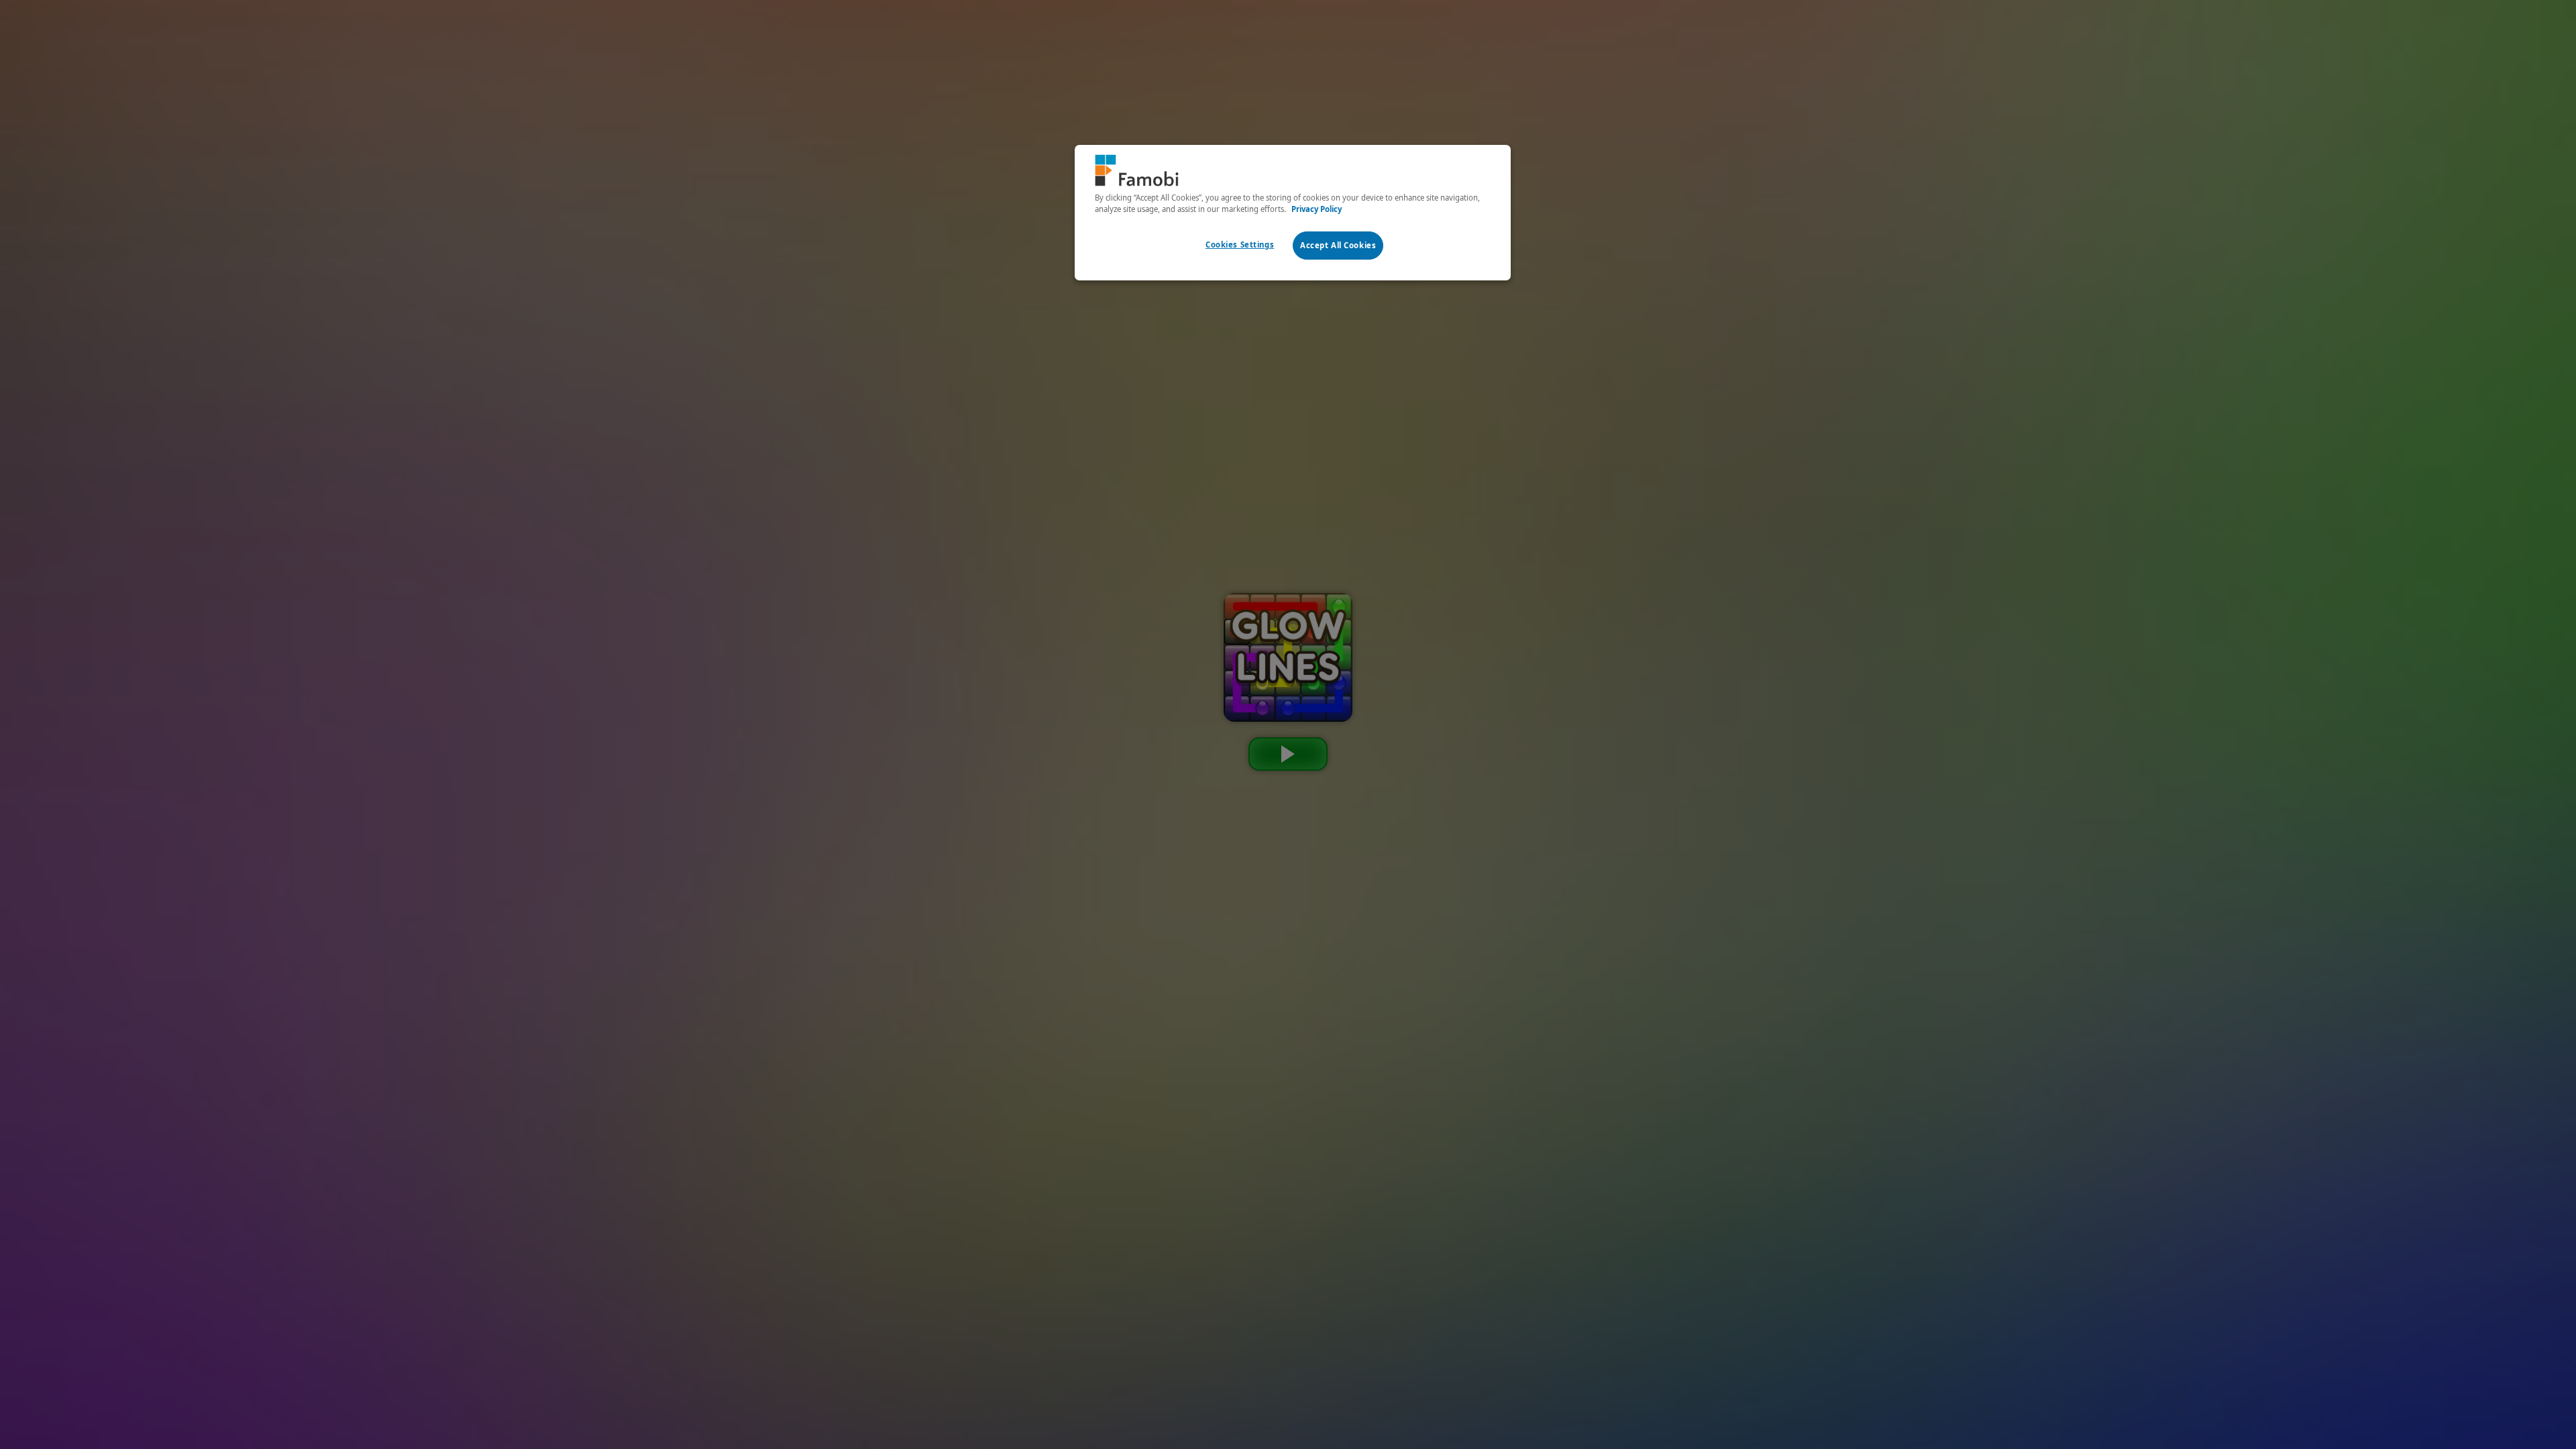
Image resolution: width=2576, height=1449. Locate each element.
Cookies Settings (1240, 245)
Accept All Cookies (1338, 245)
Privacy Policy (1317, 209)
